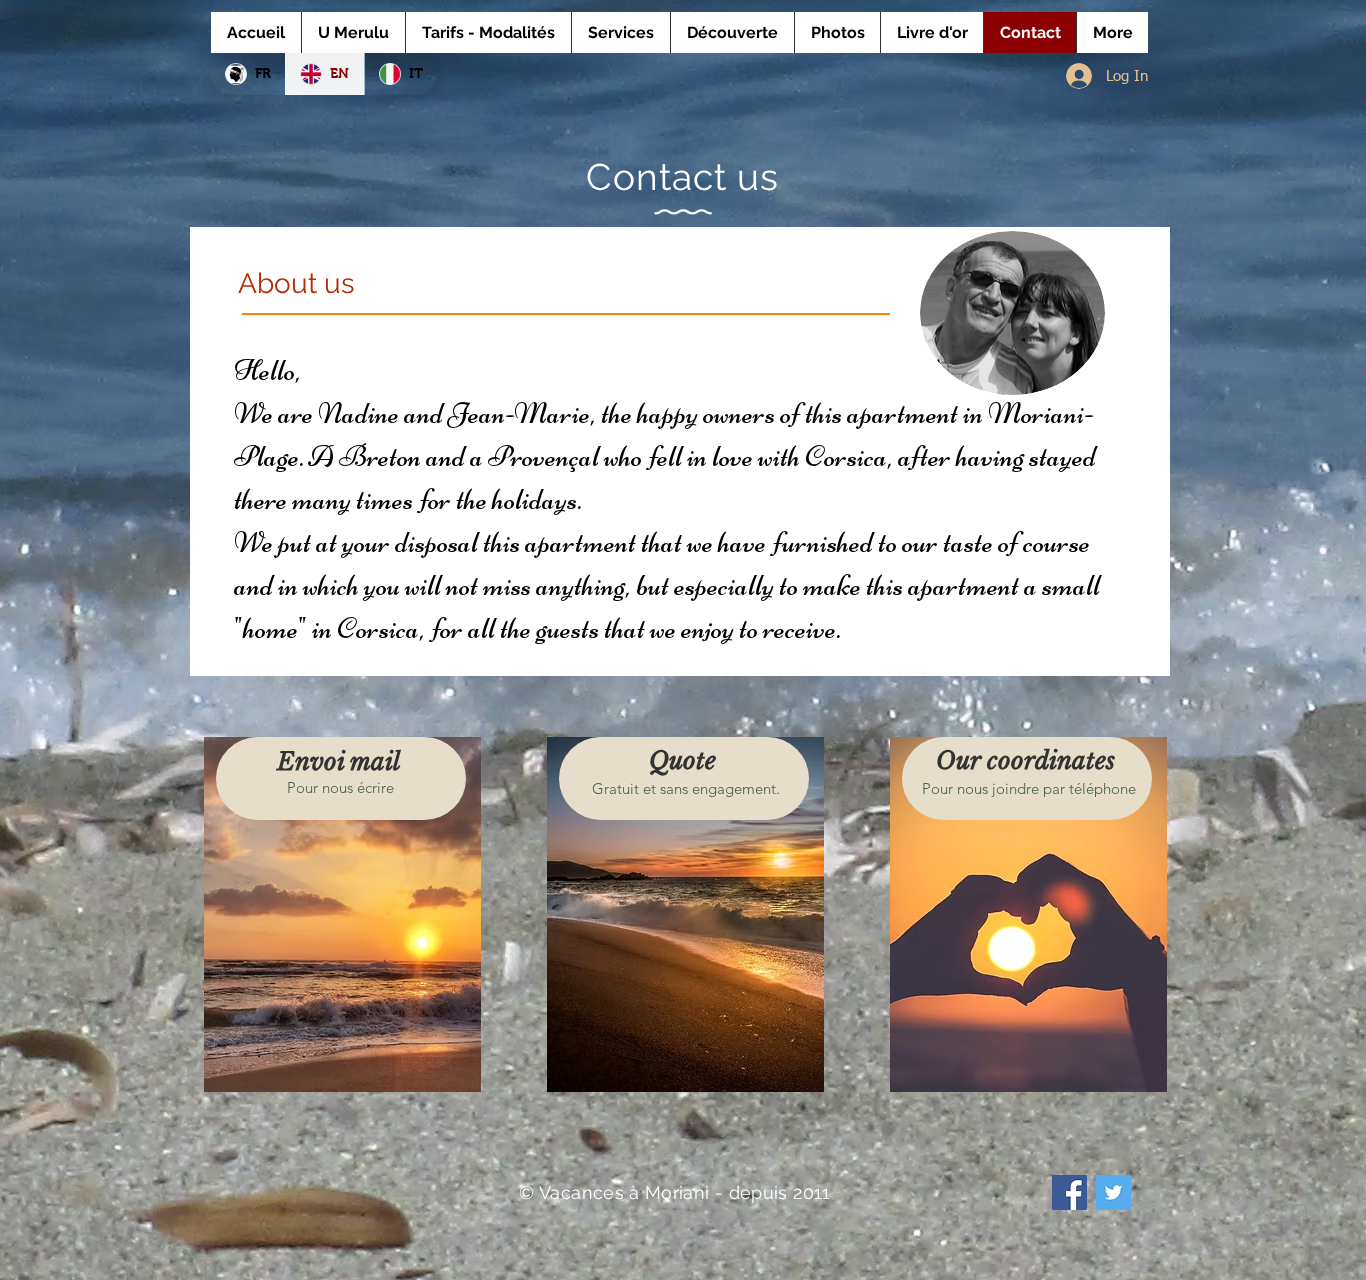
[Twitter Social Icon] (1113, 1192)
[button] (344, 914)
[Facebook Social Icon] (1069, 1192)
